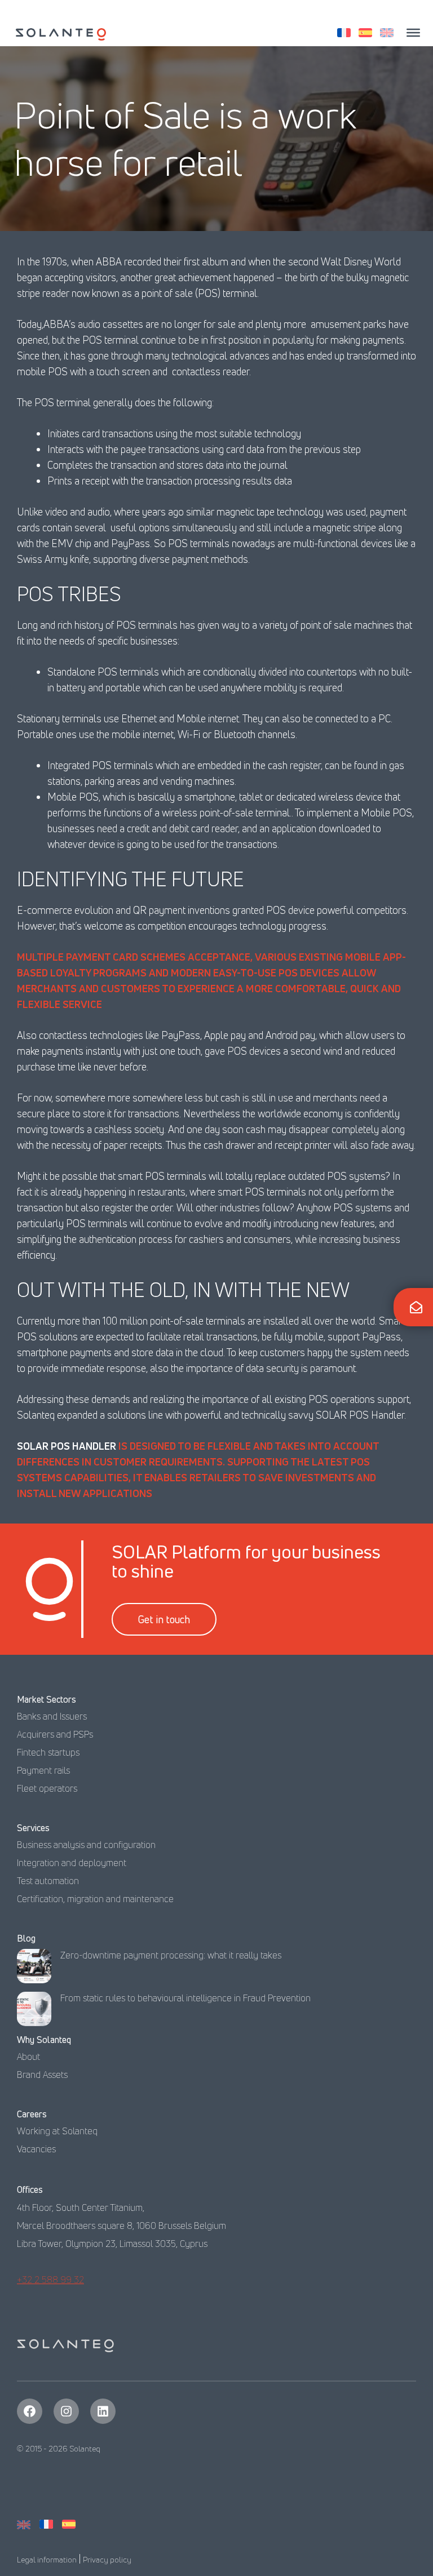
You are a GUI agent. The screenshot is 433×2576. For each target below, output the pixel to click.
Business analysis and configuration (86, 1845)
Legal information (47, 2559)
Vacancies (36, 2149)
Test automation (48, 1881)
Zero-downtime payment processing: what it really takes (171, 1955)
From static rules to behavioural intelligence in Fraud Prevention (185, 1998)
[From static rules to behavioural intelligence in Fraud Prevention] (34, 2012)
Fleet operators (47, 1788)
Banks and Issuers (52, 1716)
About (28, 2057)
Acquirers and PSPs (55, 1734)
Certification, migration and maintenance (95, 1899)
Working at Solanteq (57, 2131)
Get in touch (164, 1619)
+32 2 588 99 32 (50, 2280)
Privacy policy (107, 2559)
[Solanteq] (61, 34)
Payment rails (43, 1770)
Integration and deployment (72, 1863)
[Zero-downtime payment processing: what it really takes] (34, 1969)
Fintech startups (48, 1752)
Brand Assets (42, 2075)
